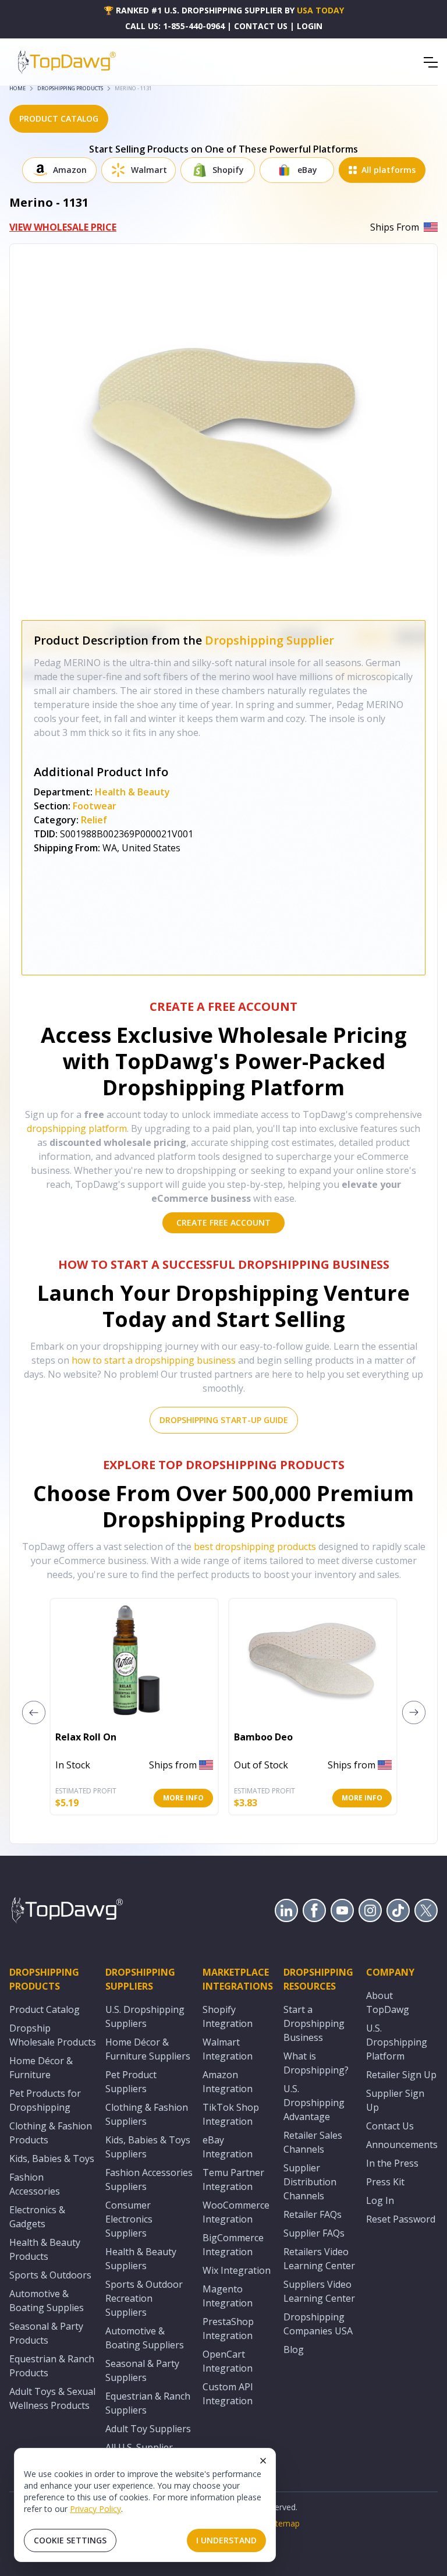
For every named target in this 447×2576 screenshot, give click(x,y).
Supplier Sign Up (395, 2100)
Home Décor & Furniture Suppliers (148, 2049)
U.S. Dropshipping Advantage (314, 2103)
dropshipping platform (77, 1128)
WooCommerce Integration (236, 2212)
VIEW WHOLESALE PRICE (63, 227)
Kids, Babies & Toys (52, 2159)
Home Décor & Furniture (41, 2068)
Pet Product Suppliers (131, 2082)
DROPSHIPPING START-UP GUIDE (224, 1420)
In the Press (392, 2163)
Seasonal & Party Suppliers (142, 2370)
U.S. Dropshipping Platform (397, 2042)
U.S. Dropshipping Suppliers (145, 2016)
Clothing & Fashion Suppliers (147, 2114)
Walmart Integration (228, 2049)
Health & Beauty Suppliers (141, 2259)
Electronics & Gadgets (37, 2217)
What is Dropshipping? (316, 2063)
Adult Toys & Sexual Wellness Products (52, 2398)
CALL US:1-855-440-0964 (175, 26)
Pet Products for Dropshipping (45, 2100)
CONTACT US (261, 26)
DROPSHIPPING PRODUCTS (70, 88)
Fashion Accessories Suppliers (149, 2179)
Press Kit (385, 2182)
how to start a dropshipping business (154, 1360)
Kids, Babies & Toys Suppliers (148, 2147)
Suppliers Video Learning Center (319, 2291)
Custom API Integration (228, 2394)
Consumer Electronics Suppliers (129, 2219)
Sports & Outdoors (50, 2275)
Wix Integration (237, 2270)
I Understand (226, 2540)
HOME (17, 88)
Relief (94, 820)
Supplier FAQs (314, 2233)
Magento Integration (228, 2296)
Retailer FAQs (313, 2214)
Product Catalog (45, 2009)
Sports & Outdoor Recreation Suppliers (144, 2298)
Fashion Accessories (35, 2184)
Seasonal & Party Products (46, 2333)
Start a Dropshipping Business (314, 2023)
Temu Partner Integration (233, 2179)
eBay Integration (228, 2147)
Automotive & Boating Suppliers (145, 2338)
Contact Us (390, 2126)
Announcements (402, 2145)
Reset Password (401, 2219)
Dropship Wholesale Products (53, 2035)
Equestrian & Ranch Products (52, 2366)
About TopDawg (388, 2002)
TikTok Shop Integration (231, 2114)
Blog (294, 2349)
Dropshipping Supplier (269, 640)
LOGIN (310, 26)
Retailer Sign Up (401, 2075)
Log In (380, 2200)
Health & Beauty (132, 792)
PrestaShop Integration (228, 2329)
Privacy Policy (95, 2509)
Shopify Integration (228, 2016)
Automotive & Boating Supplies (47, 2301)
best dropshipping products (255, 1547)
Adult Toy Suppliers (148, 2429)
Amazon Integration (228, 2082)
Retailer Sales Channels (313, 2142)
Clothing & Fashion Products (51, 2133)
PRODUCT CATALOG (59, 118)
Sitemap (284, 2523)
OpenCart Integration (228, 2361)
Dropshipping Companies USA (318, 2324)
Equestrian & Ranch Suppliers (148, 2403)
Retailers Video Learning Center (319, 2259)
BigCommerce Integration (233, 2245)
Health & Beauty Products (45, 2249)
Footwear (95, 806)
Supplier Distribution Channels (310, 2182)
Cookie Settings (70, 2540)
